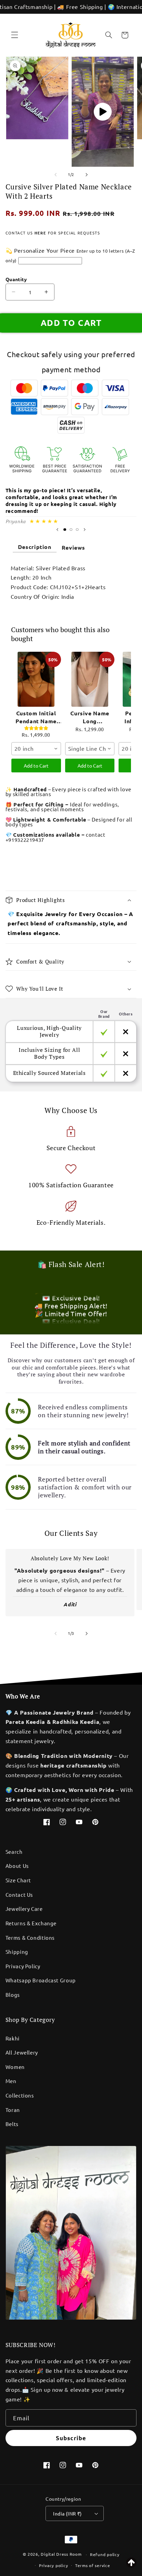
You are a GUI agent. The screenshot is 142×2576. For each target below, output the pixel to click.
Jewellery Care (24, 1909)
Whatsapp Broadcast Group (41, 1980)
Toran (13, 2110)
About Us (17, 1866)
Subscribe (71, 2438)
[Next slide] (85, 530)
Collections (20, 2095)
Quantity (16, 279)
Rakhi (13, 2038)
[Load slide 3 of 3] (77, 529)
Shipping (17, 1952)
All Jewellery (22, 2052)
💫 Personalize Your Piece (40, 250)
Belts (12, 2124)
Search (14, 1852)
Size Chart (18, 1880)
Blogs (13, 1995)
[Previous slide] (57, 530)
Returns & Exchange (31, 1923)
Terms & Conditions (30, 1937)
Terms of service (93, 2565)
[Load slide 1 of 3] (65, 529)
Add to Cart (36, 766)
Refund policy (105, 2554)
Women (15, 2067)
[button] (14, 35)
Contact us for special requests (53, 233)
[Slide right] (87, 175)
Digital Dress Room (61, 2554)
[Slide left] (55, 175)
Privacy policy (53, 2565)
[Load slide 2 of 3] (71, 529)
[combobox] (36, 749)
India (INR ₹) (67, 2513)
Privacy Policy (23, 1966)
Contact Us (19, 1895)
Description (35, 547)
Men (11, 2081)
